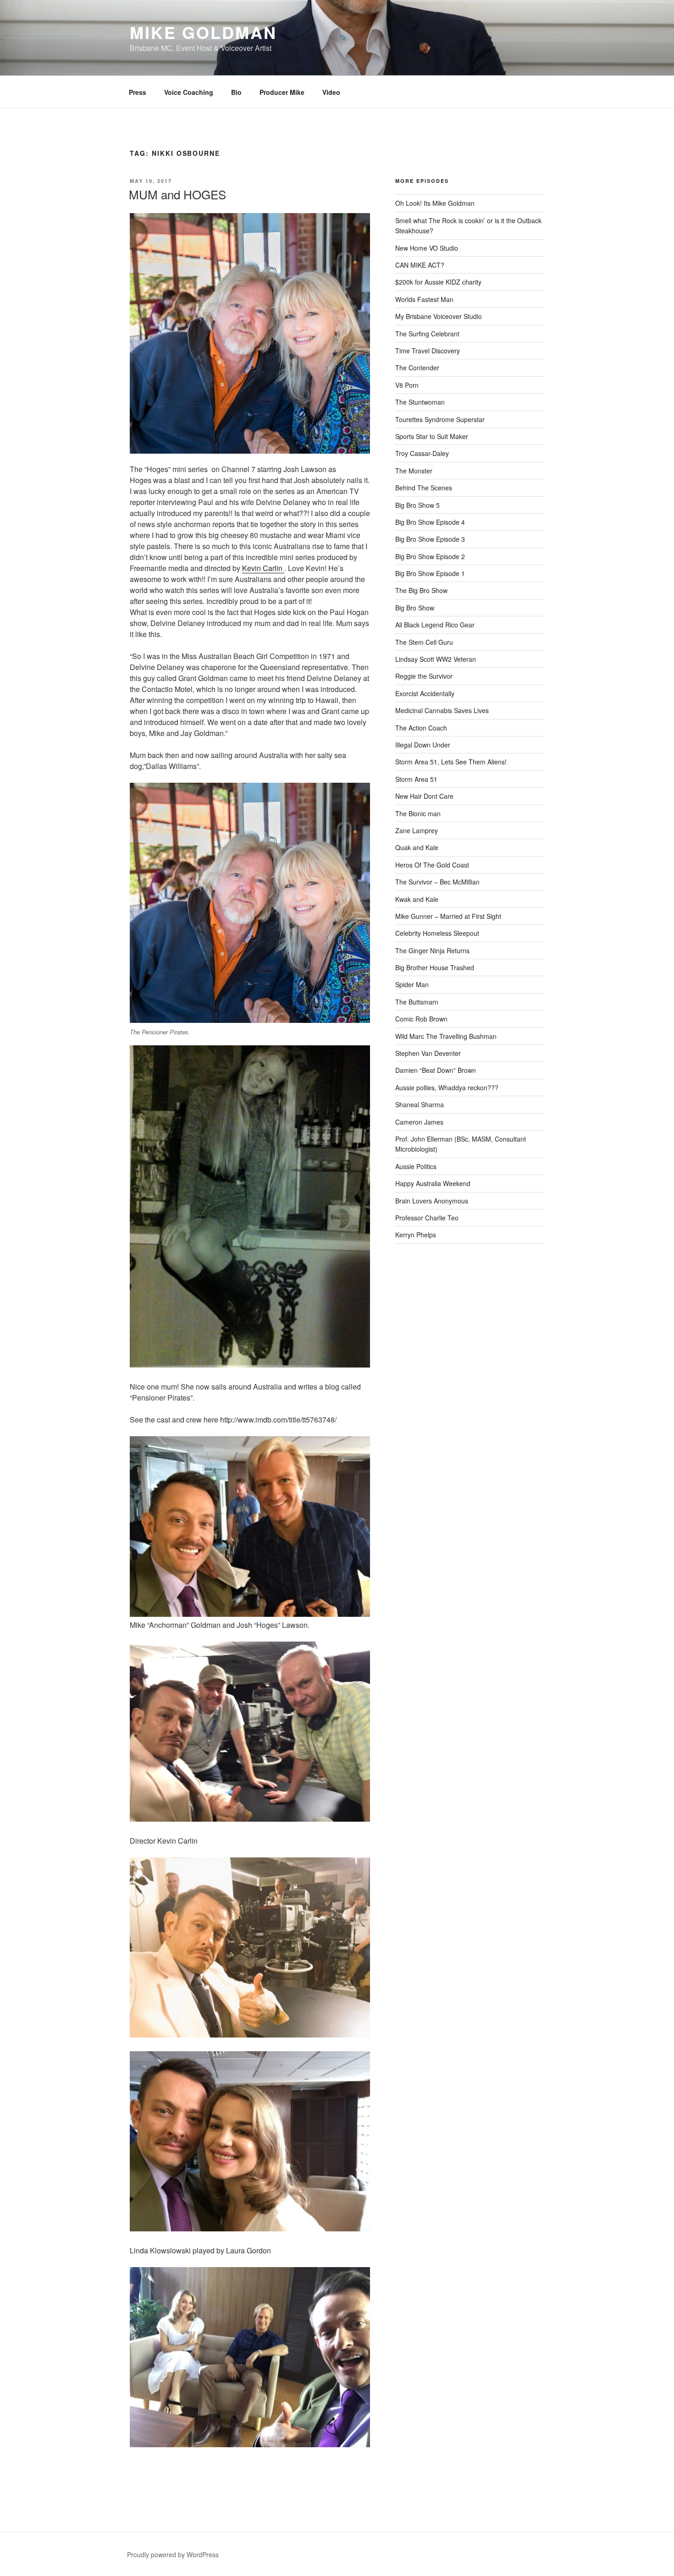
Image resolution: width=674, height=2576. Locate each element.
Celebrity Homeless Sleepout (437, 933)
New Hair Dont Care (424, 796)
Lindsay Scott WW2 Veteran (436, 659)
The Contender (417, 368)
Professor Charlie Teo (427, 1218)
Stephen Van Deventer (428, 1053)
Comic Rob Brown (421, 1019)
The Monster (414, 471)
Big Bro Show (415, 608)
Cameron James (419, 1122)
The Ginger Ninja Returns (432, 950)
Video (331, 92)
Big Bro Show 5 (417, 505)
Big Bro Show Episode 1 (430, 573)
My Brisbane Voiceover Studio (439, 316)
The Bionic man (418, 813)
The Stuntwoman (420, 402)
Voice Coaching (189, 92)
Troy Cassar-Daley (422, 453)
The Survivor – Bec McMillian (437, 882)
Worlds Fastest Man (424, 299)
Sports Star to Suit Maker (432, 436)
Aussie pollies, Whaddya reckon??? (447, 1088)
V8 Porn (407, 385)
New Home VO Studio (427, 248)
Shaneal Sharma (420, 1104)
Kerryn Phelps (416, 1235)
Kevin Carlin (263, 568)
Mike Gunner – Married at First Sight (448, 916)
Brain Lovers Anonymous (432, 1201)
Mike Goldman (203, 32)
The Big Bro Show (421, 590)
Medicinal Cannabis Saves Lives (442, 710)
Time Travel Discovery (428, 351)
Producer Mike (282, 92)
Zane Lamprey (417, 830)
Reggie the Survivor (424, 676)
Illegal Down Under (423, 745)
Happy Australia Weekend (433, 1183)
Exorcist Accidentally (425, 693)
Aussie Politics (416, 1166)
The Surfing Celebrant (427, 334)
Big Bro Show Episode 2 (430, 556)
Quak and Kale (417, 847)
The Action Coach (421, 728)
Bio (236, 92)
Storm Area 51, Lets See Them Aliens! (451, 762)
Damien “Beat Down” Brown (436, 1070)
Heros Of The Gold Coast (432, 865)
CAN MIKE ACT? (420, 265)
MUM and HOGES (177, 194)
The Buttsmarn (417, 1002)
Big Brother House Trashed (435, 967)
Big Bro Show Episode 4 (430, 522)
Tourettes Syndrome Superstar (440, 419)
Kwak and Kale (417, 899)
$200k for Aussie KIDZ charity (438, 282)
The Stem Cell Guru (424, 642)
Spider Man (412, 984)
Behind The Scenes (424, 488)
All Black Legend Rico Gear (435, 625)
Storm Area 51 (416, 779)
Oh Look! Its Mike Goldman (435, 203)
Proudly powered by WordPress (173, 2554)
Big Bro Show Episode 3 (430, 539)
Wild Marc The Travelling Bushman (446, 1036)
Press (138, 92)
